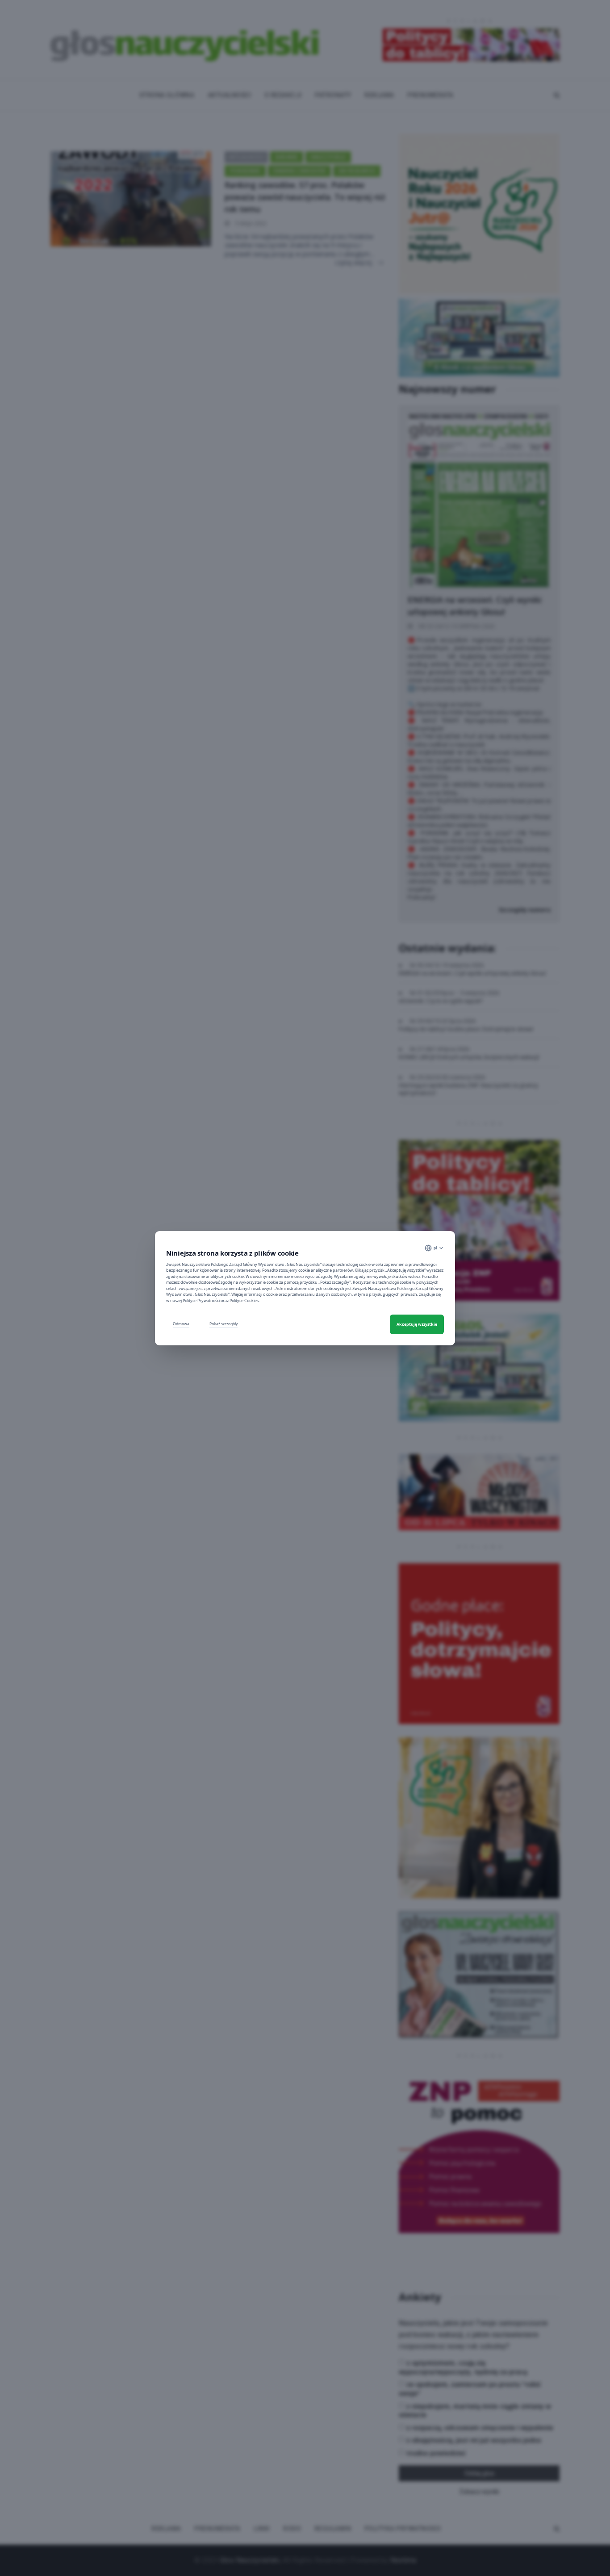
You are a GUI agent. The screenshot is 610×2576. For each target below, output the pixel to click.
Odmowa (181, 1324)
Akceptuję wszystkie (417, 1324)
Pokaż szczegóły (224, 1324)
